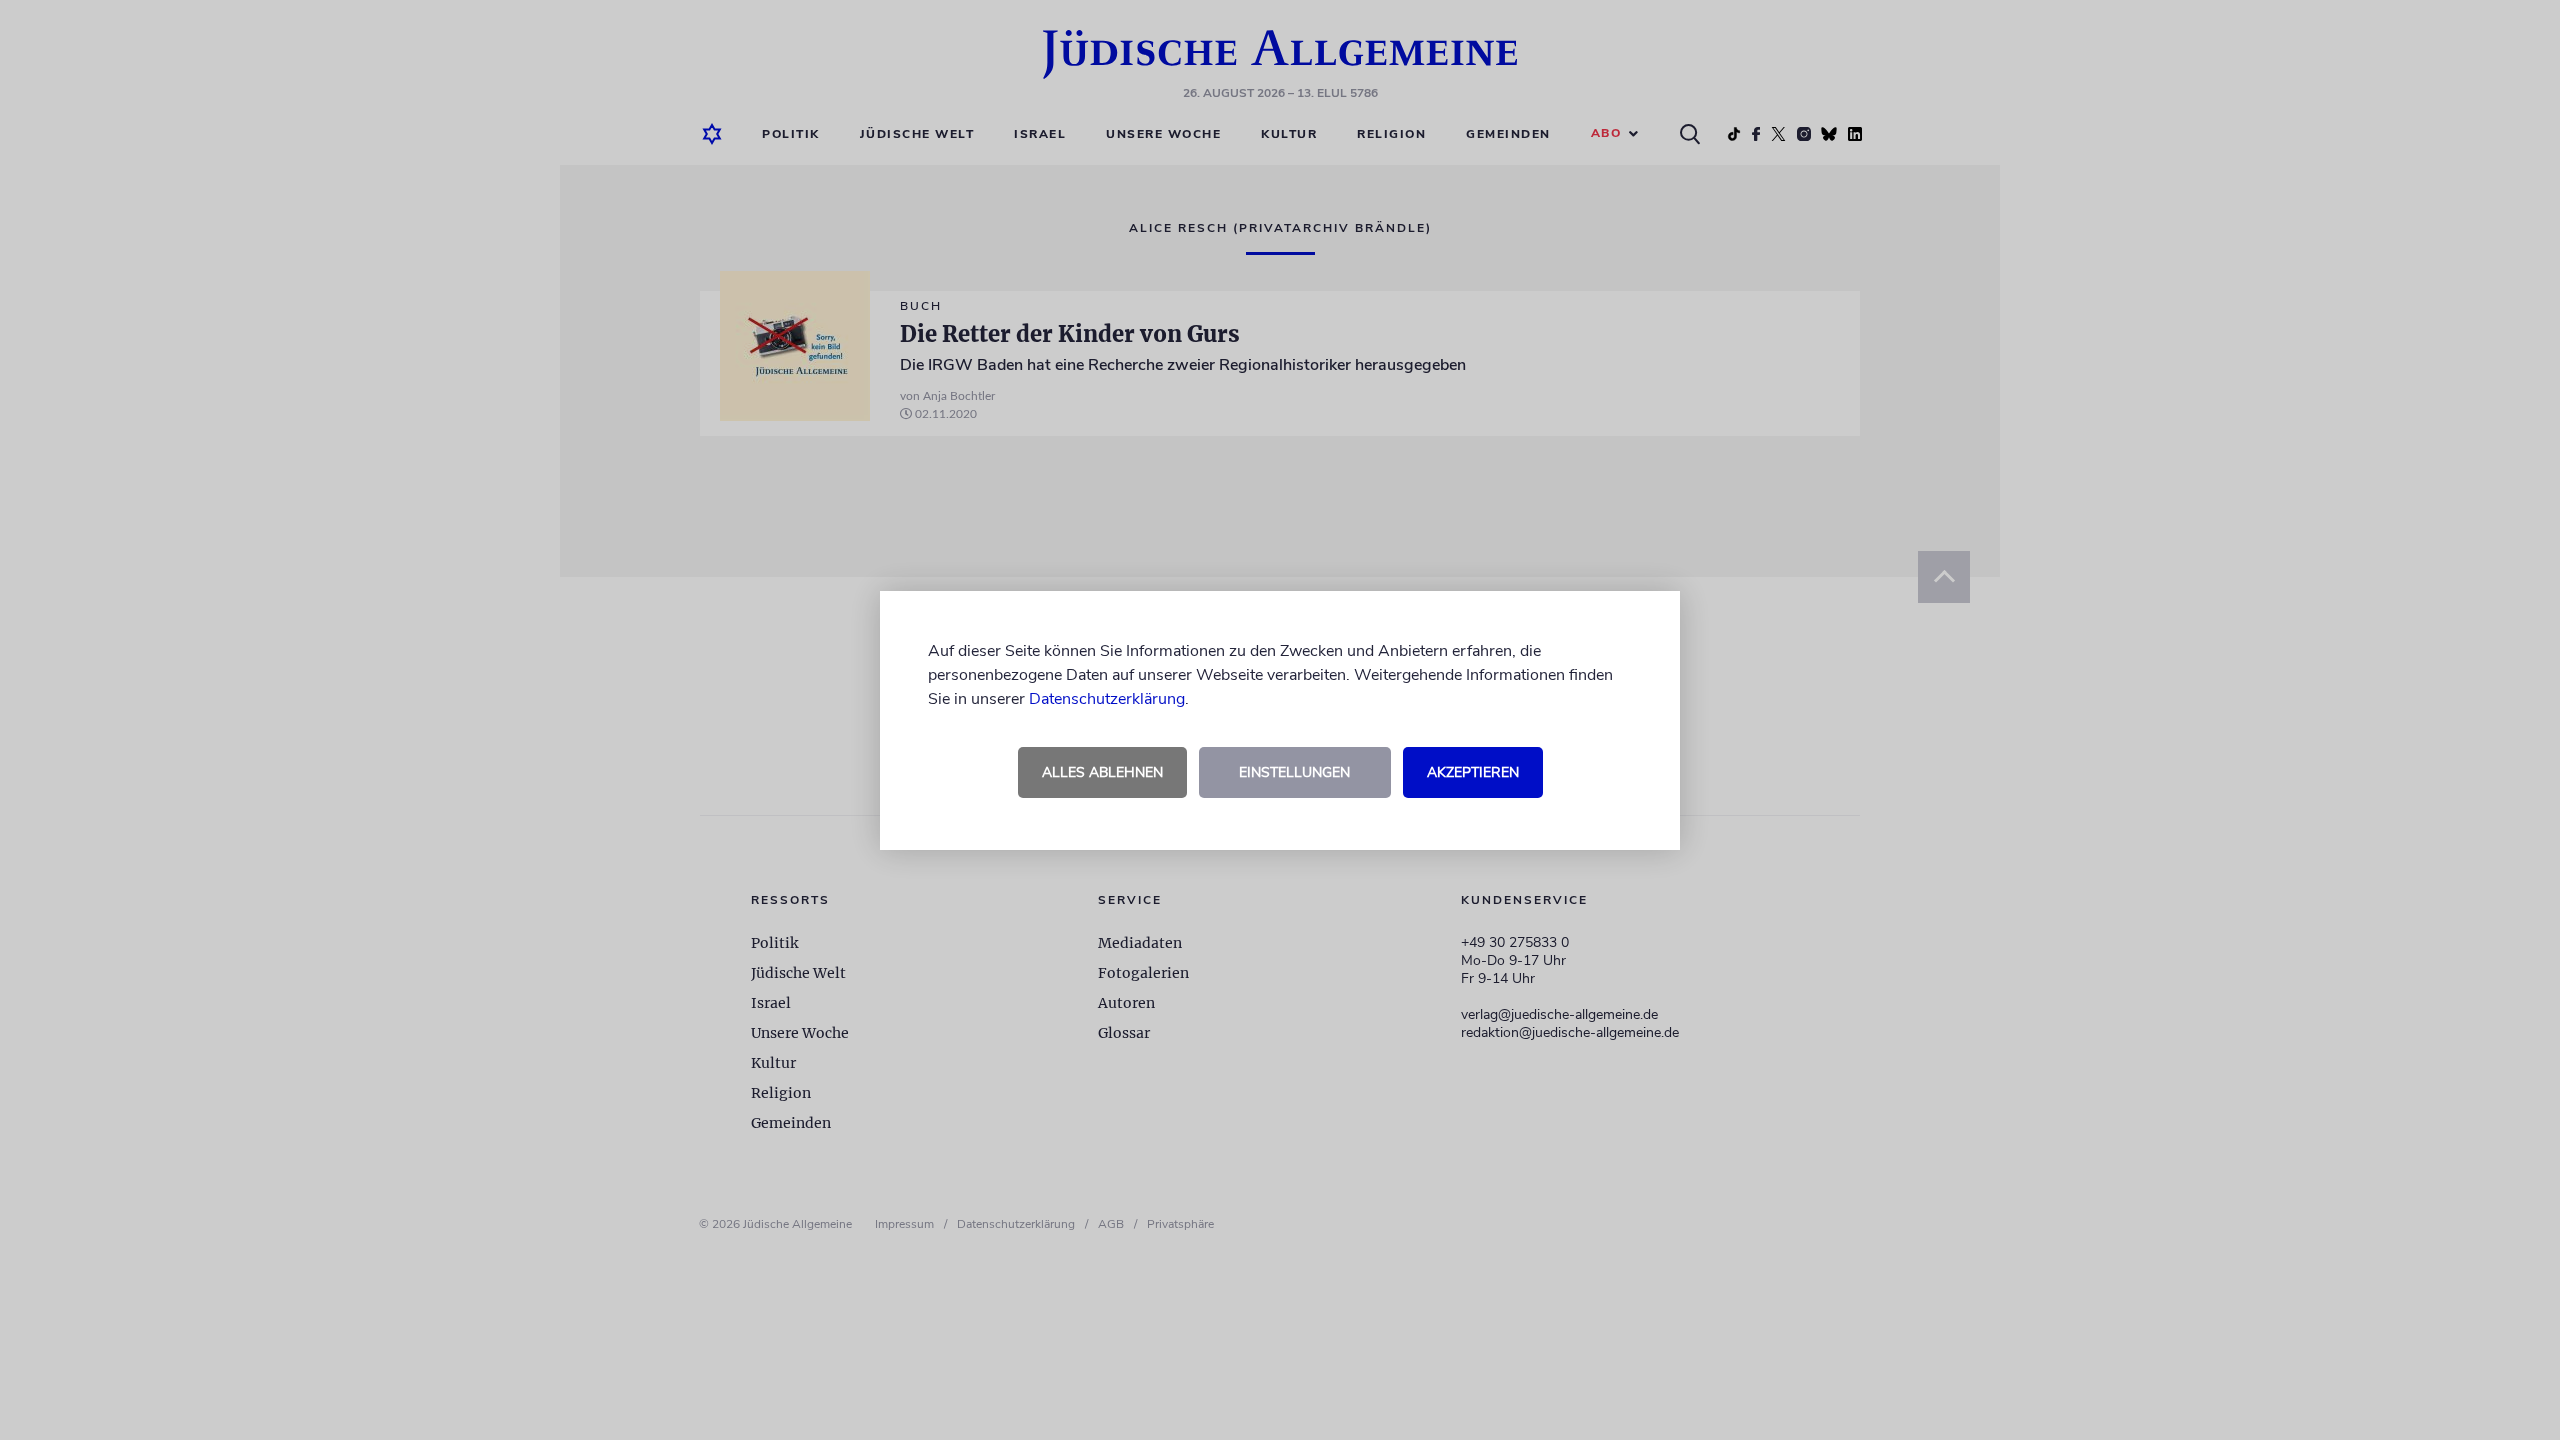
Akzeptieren (1473, 772)
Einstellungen (1294, 772)
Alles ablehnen (1102, 772)
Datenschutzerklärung (1107, 699)
